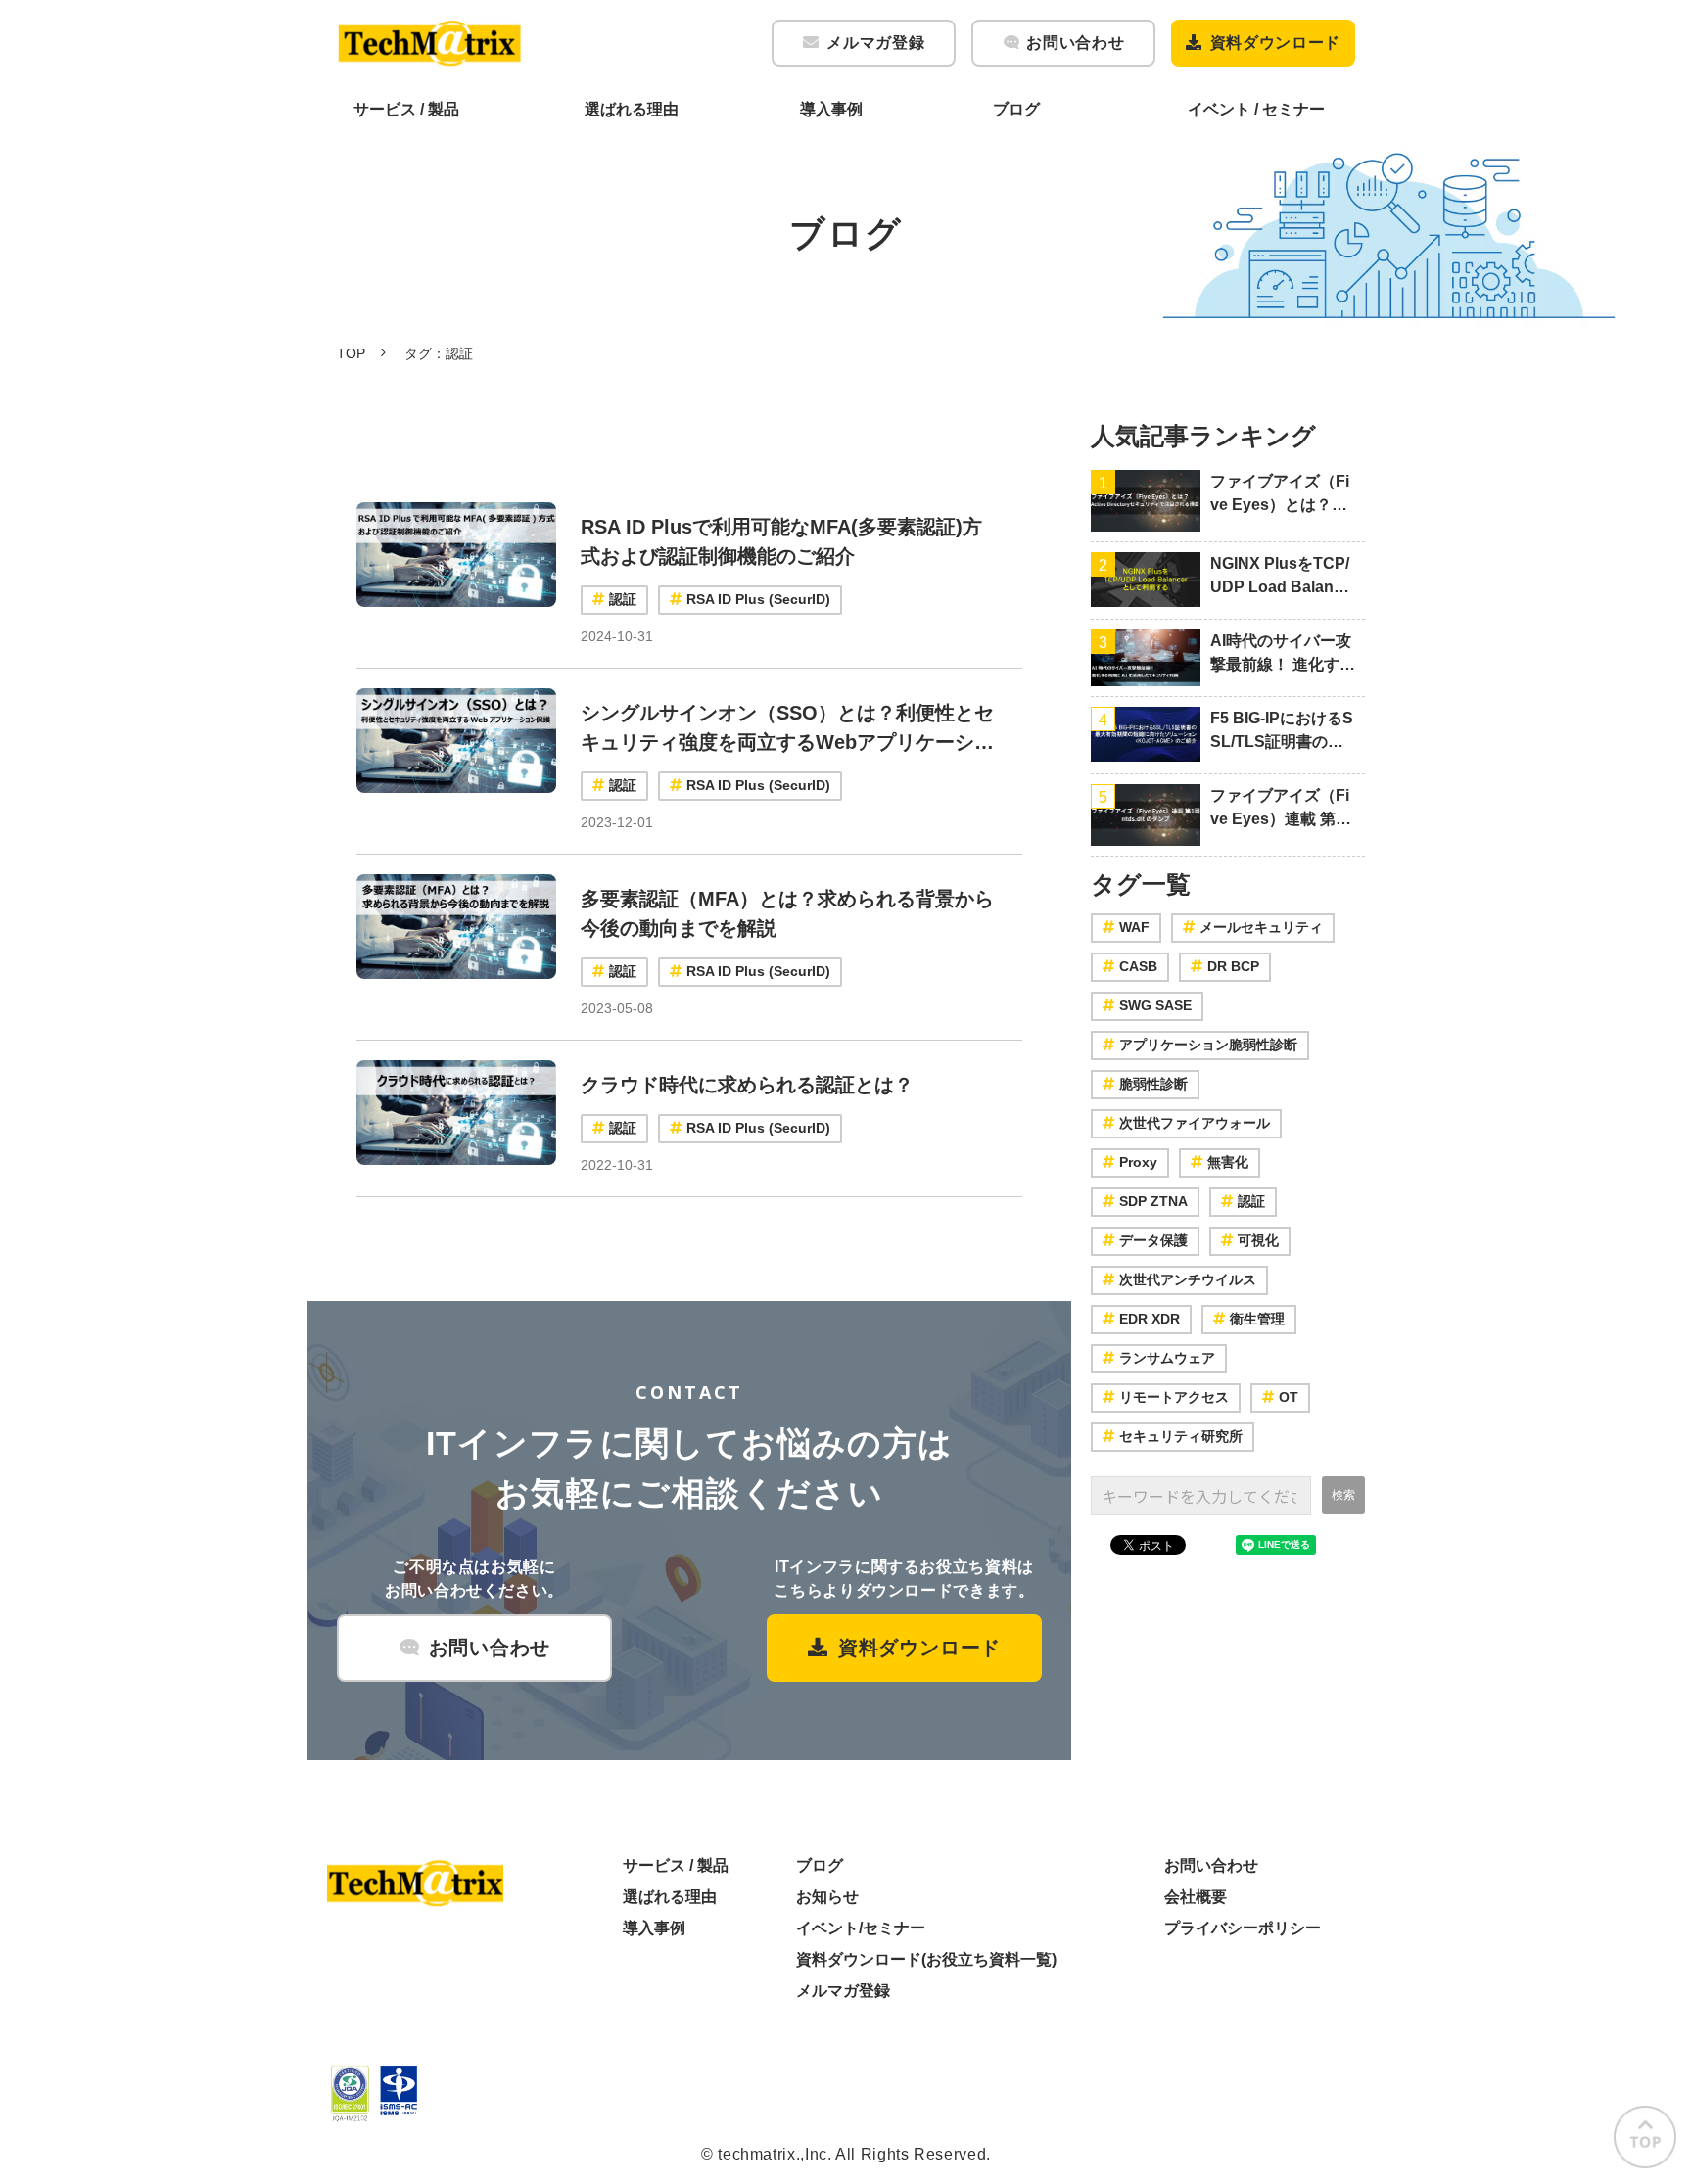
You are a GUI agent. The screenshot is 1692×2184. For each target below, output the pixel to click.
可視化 (1258, 1240)
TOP (351, 353)
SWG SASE (1155, 1005)
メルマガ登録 (875, 43)
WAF (1134, 927)
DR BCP (1233, 966)
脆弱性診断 (1153, 1084)
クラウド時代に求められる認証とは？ (747, 1085)
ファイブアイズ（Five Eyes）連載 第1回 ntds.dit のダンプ (1280, 809)
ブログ (1016, 109)
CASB (1138, 966)
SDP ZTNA (1153, 1201)
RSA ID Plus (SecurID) (758, 599)
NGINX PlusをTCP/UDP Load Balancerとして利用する (1281, 577)
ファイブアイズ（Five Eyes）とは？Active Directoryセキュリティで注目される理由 (1281, 495)
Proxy (1138, 1162)
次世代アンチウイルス (1188, 1279)
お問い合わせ (1075, 43)
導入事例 (831, 109)
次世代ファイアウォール (1195, 1123)
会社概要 (1196, 1897)
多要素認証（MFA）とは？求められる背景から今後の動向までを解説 (787, 913)
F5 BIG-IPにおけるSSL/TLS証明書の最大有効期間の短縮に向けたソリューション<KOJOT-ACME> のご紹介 (1282, 732)
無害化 (1228, 1162)
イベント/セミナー (861, 1928)
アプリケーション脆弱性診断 (1208, 1045)
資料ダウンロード (1275, 43)
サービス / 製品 (406, 109)
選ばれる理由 (632, 109)
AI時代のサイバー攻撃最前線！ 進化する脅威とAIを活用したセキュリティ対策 (1283, 654)
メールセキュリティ (1261, 927)
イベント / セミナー (1256, 109)
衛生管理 (1257, 1319)
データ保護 (1153, 1240)
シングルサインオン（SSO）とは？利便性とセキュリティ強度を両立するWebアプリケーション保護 (787, 729)
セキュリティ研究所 (1181, 1436)
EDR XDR (1150, 1319)
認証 (623, 599)
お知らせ (827, 1897)
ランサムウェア (1167, 1358)
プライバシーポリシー (1243, 1928)
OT (1289, 1397)
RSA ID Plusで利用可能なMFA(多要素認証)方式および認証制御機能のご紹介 (781, 541)
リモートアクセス (1174, 1397)
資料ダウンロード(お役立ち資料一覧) (926, 1959)
